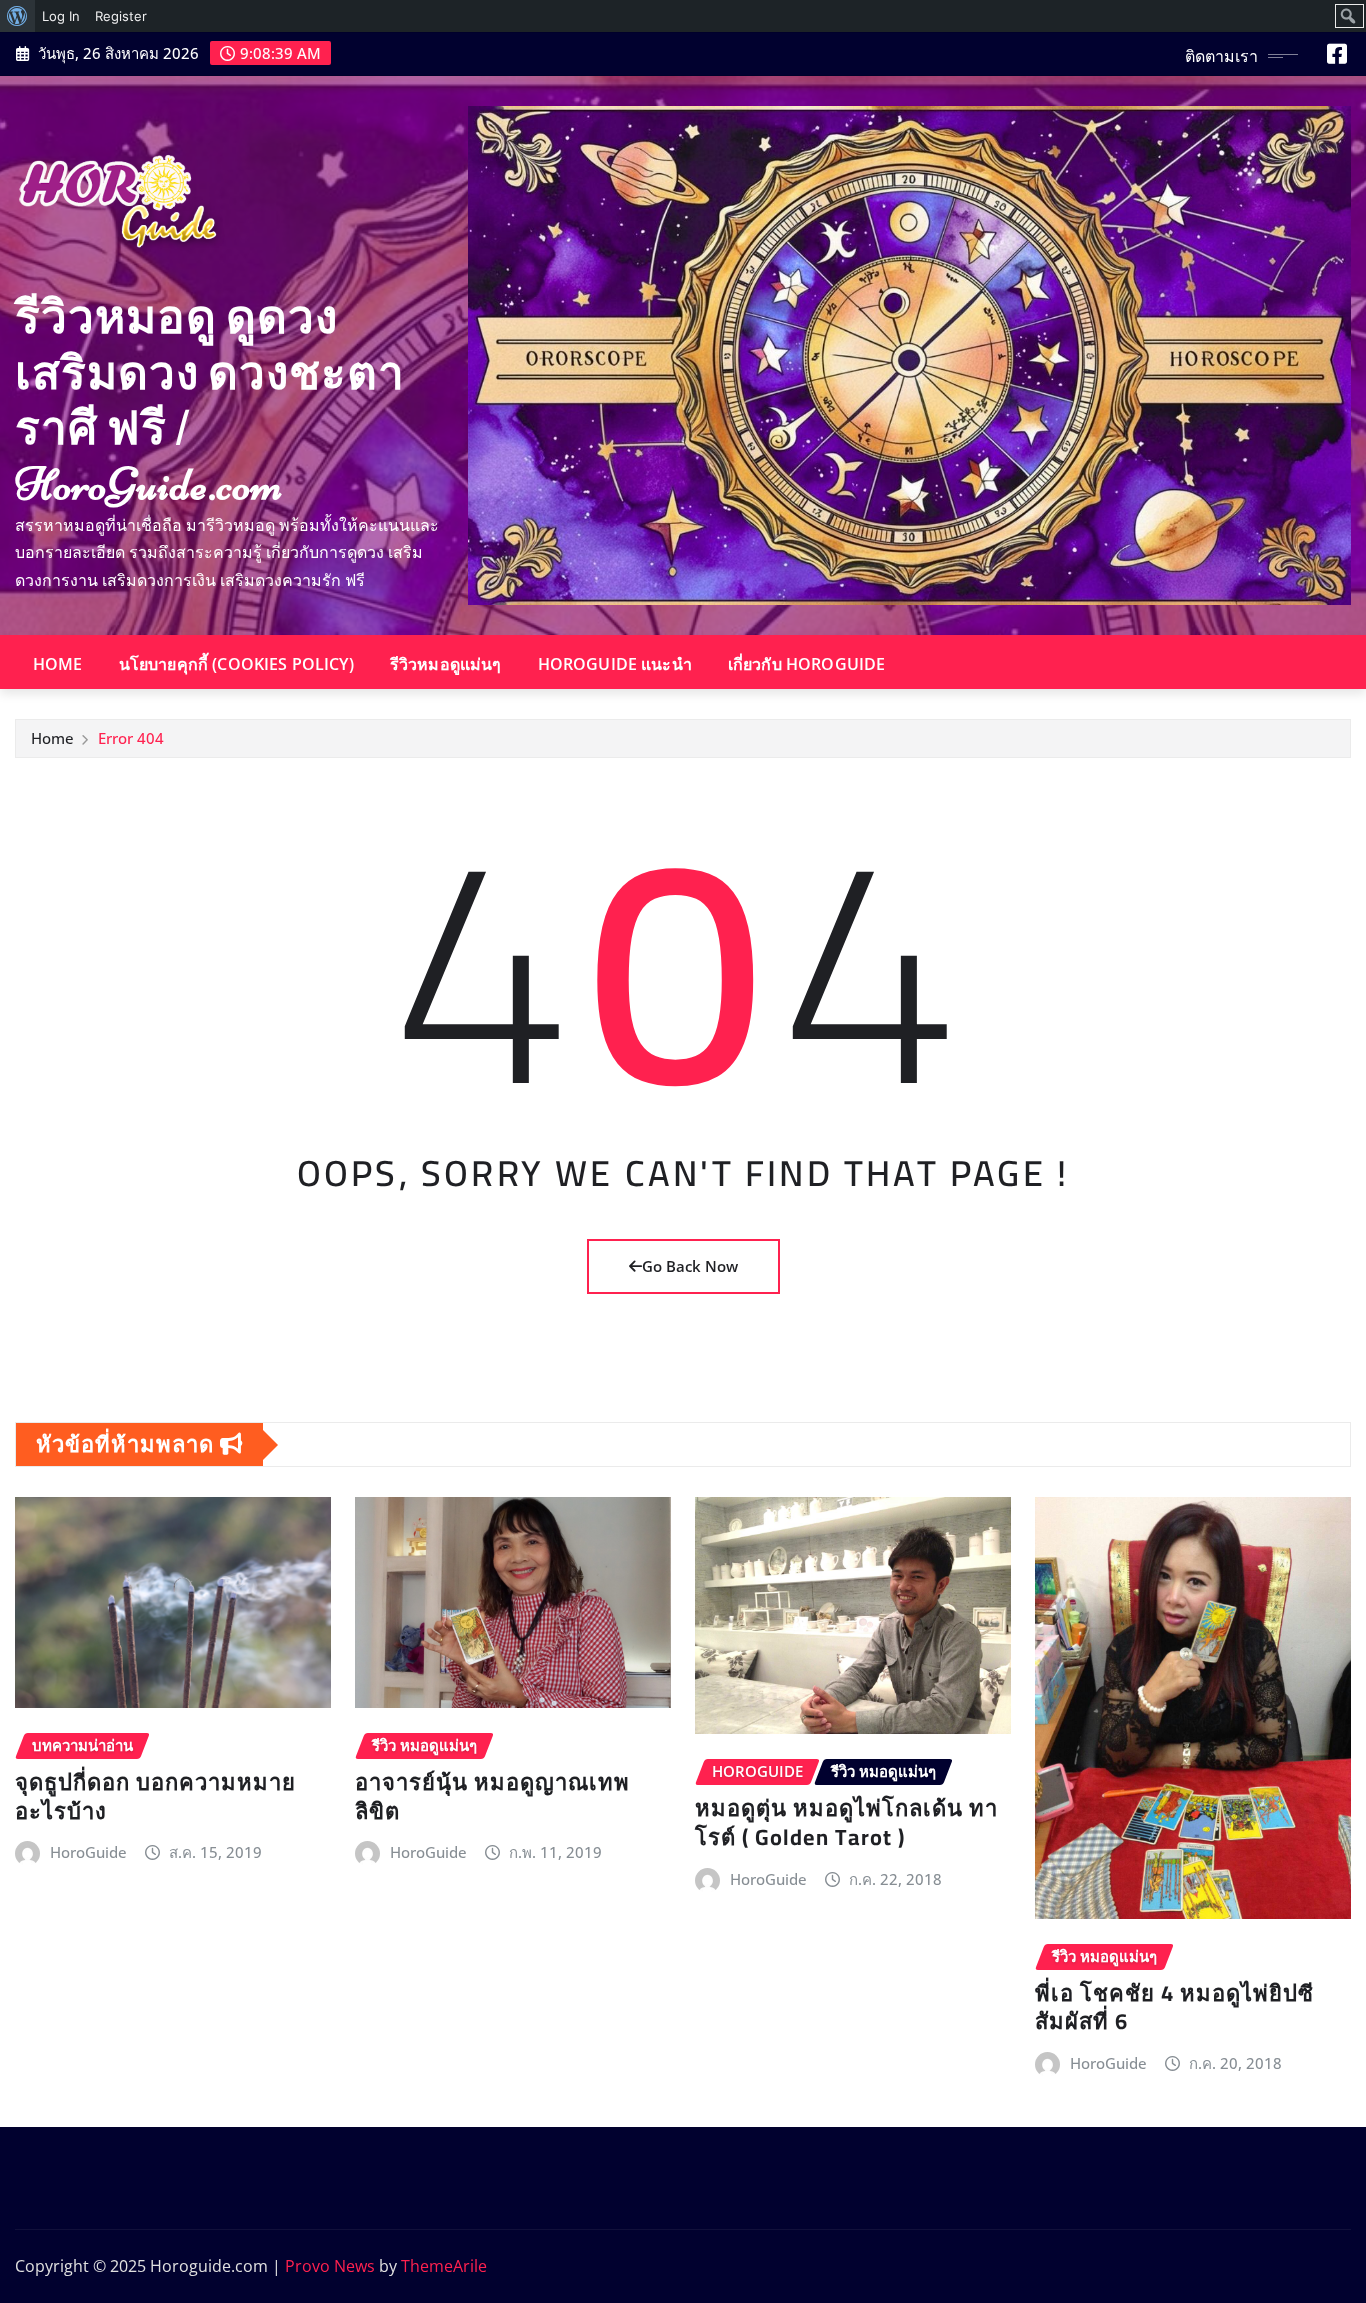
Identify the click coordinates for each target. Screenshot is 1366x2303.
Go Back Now (690, 1266)
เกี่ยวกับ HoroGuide (807, 664)
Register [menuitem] (121, 16)
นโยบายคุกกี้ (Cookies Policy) (236, 664)
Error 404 (131, 738)
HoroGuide (88, 1852)
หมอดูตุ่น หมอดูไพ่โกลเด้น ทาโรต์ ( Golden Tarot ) (846, 1822)
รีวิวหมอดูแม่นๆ (446, 664)
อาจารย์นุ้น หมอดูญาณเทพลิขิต (492, 1796)
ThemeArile (444, 2266)
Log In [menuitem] (61, 16)
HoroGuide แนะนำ (615, 664)
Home (58, 664)
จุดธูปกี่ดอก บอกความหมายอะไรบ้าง (155, 1796)
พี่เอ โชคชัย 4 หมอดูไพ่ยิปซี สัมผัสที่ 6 (1174, 2007)
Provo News (330, 2266)
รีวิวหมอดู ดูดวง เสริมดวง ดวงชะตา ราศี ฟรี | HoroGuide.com (210, 401)
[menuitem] (17, 16)
